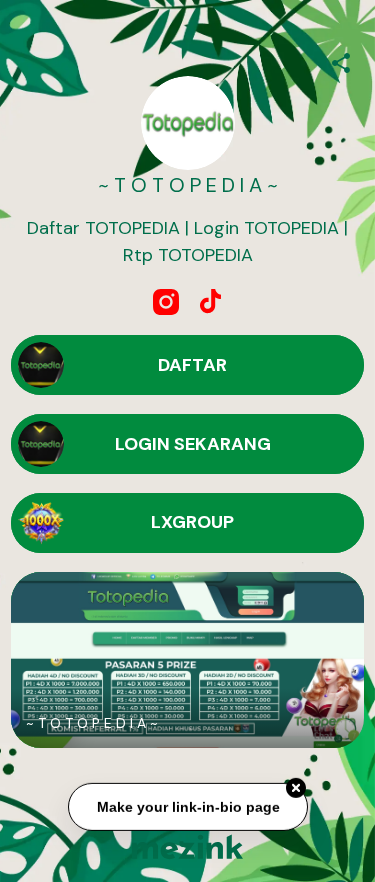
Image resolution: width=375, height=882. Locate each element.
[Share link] (341, 60)
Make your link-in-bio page (187, 807)
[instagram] (166, 302)
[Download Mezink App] (187, 846)
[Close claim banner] (296, 789)
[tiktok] (210, 302)
